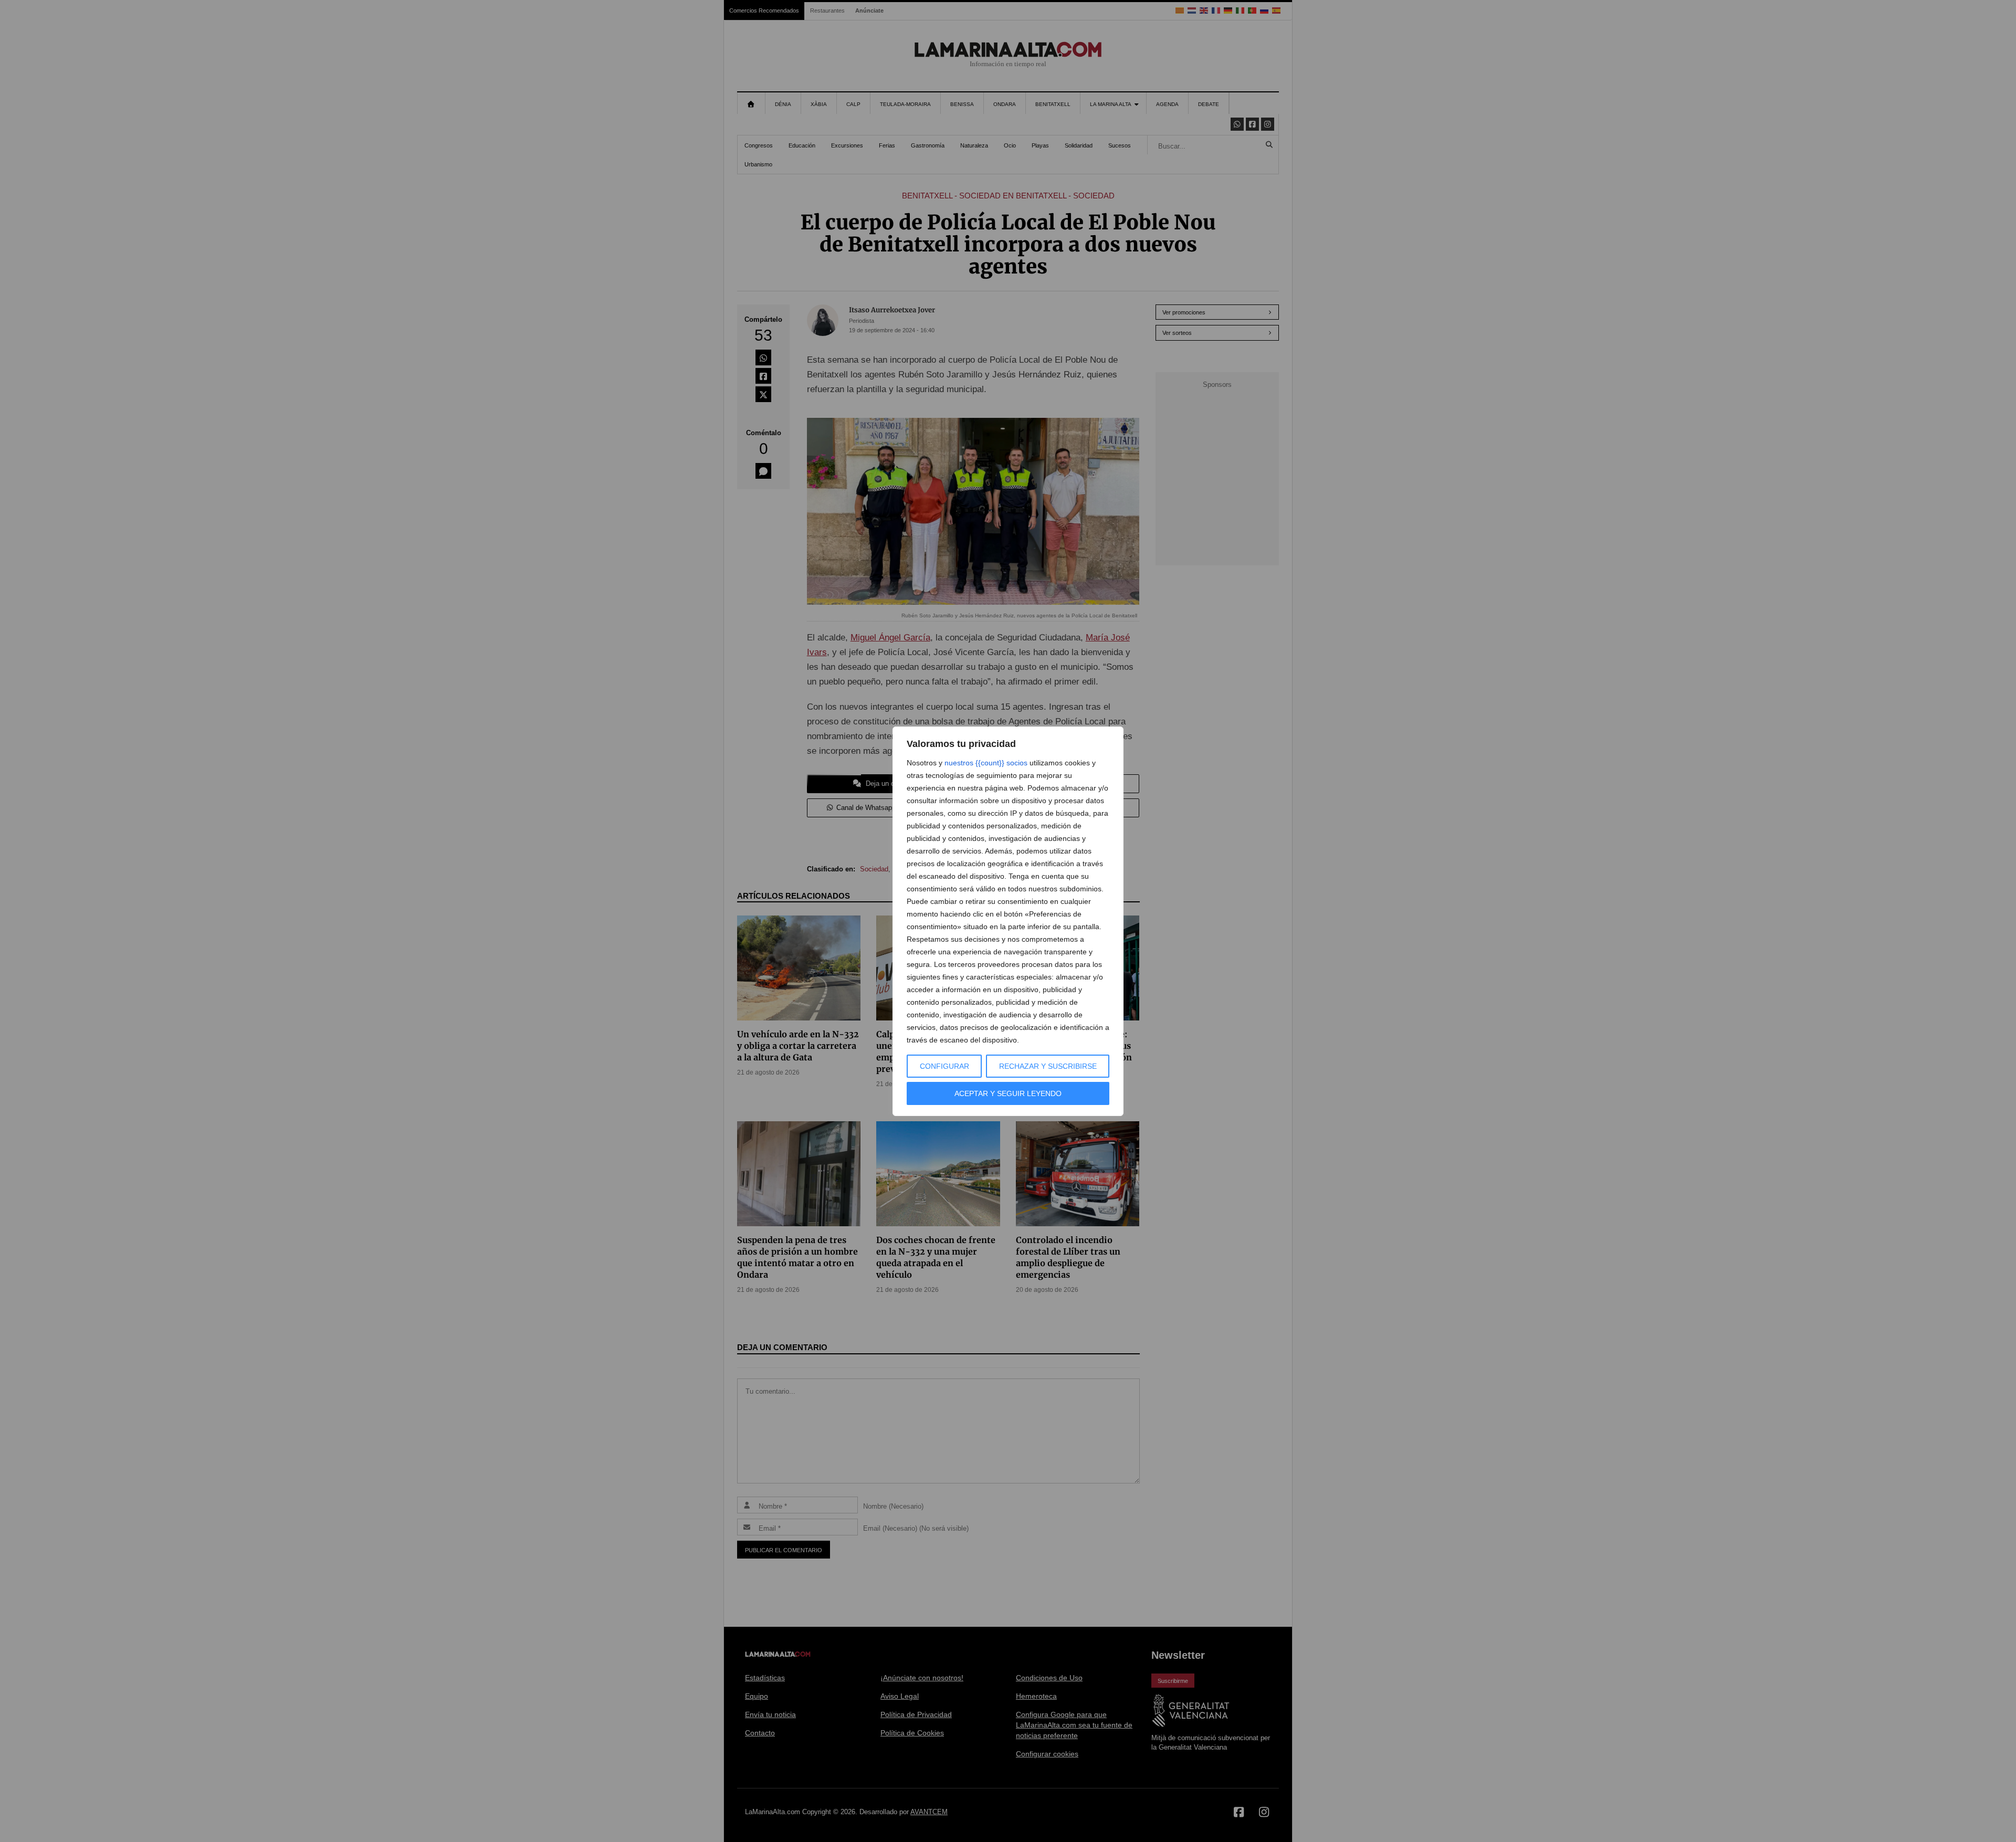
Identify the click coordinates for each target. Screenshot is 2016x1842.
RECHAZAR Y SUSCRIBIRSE (1048, 1066)
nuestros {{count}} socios (986, 763)
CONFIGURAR (944, 1066)
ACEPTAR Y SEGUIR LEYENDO (1008, 1093)
